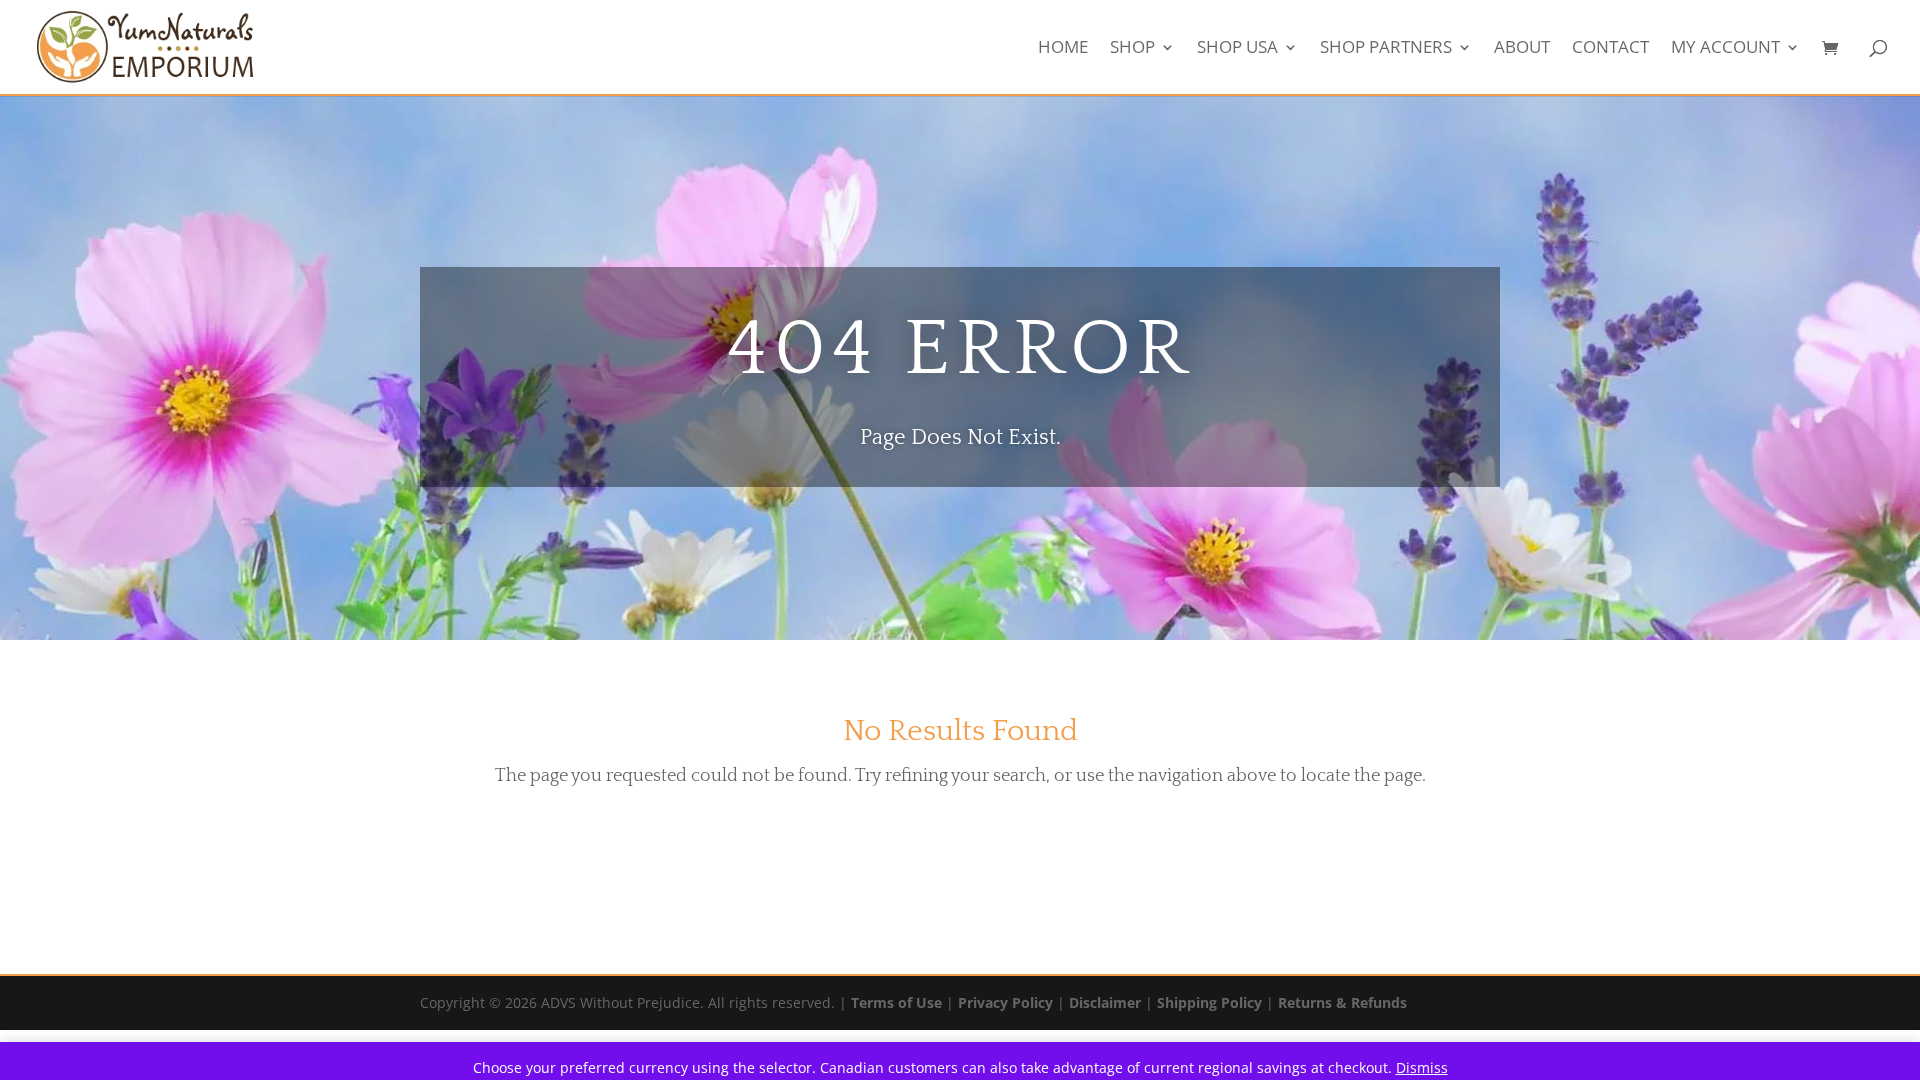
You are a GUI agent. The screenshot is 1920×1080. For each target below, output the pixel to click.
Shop (1132, 49)
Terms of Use (896, 1002)
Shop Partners (1386, 49)
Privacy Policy (1005, 1002)
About (1522, 49)
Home (1063, 49)
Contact (1610, 49)
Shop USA (1237, 49)
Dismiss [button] (1422, 1067)
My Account (1725, 49)
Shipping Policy (1209, 1002)
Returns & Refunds (1342, 1002)
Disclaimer (1105, 1002)
